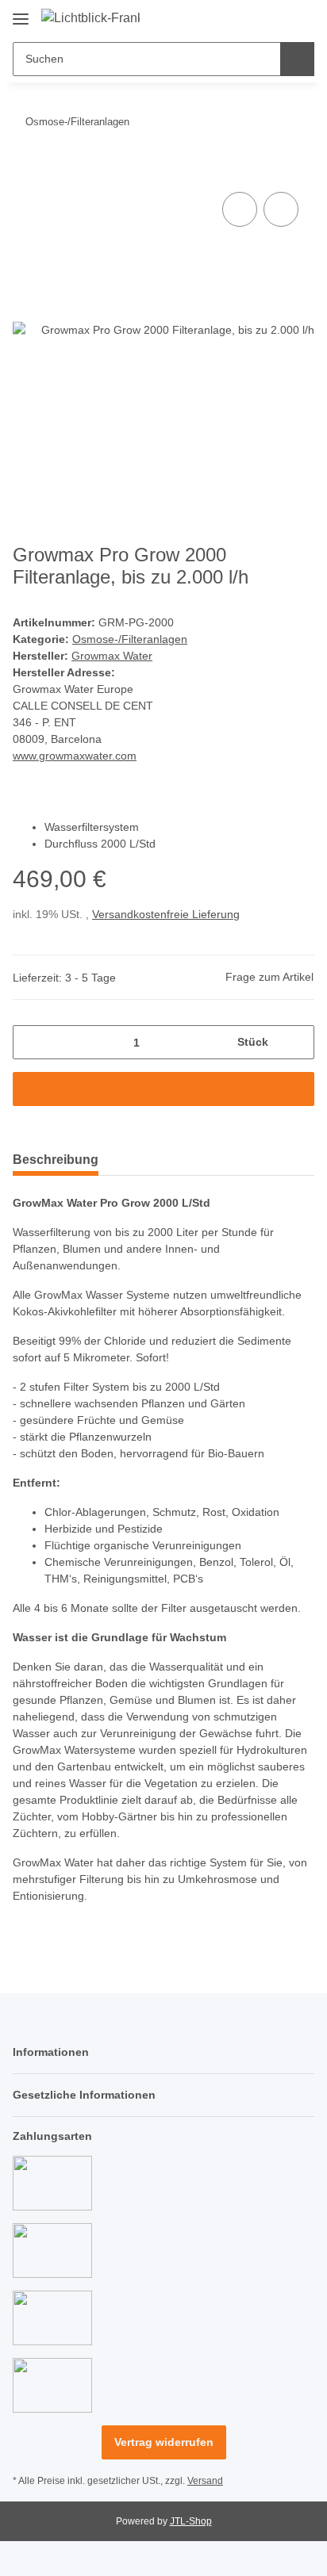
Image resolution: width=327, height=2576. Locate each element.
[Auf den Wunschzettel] (281, 209)
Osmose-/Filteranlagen (130, 639)
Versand (205, 2481)
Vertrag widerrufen (164, 2442)
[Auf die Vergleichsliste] (240, 209)
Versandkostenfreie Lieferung (166, 914)
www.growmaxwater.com (75, 756)
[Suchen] (297, 59)
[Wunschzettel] (276, 17)
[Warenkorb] (301, 17)
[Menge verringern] (31, 1042)
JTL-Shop (191, 2521)
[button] (252, 17)
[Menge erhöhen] (296, 1042)
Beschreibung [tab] (56, 1160)
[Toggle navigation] (21, 13)
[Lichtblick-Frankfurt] (90, 18)
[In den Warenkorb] (25, 170)
